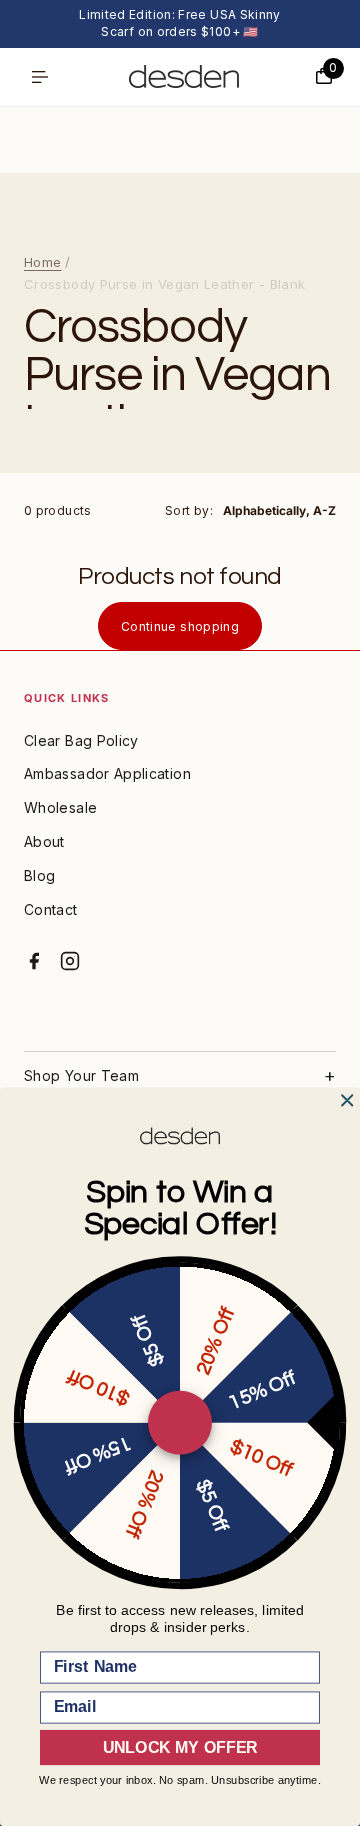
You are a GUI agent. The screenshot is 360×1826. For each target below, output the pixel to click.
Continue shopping (180, 626)
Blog (39, 875)
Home (42, 262)
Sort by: (189, 510)
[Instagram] (70, 961)
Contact (51, 909)
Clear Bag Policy (81, 740)
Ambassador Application (107, 773)
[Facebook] (34, 961)
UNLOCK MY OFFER (180, 1748)
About (44, 841)
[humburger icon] (40, 77)
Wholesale (60, 807)
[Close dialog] (347, 1101)
